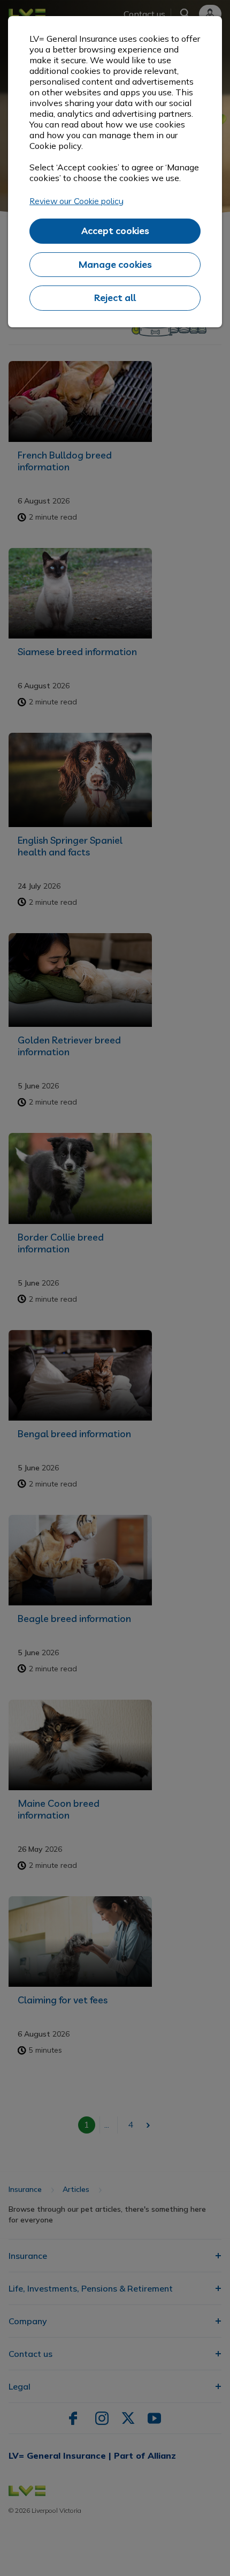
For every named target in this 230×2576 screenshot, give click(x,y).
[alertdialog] (115, 172)
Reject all (115, 298)
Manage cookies (115, 264)
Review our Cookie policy (76, 201)
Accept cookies (115, 231)
